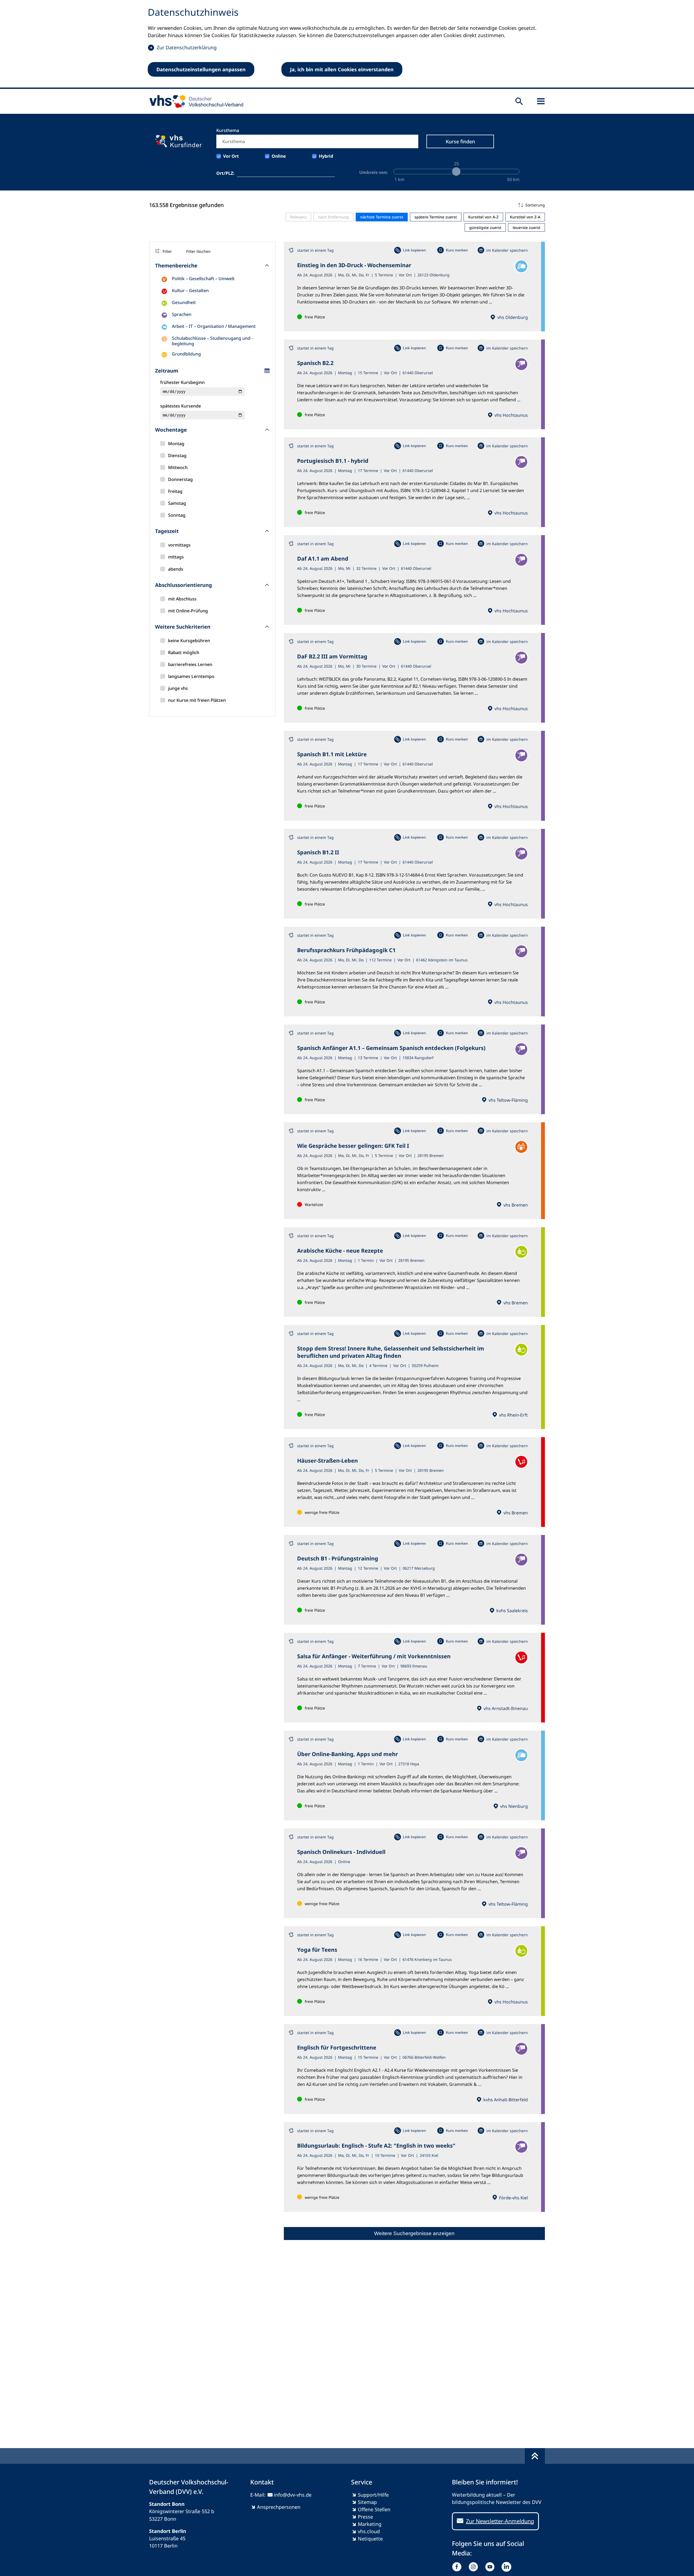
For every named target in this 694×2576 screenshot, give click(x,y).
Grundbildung (186, 354)
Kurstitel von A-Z (483, 217)
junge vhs (178, 688)
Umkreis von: (374, 172)
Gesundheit (184, 302)
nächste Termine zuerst (382, 217)
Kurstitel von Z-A (525, 217)
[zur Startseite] (195, 101)
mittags (176, 557)
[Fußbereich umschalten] (535, 2456)
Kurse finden (460, 141)
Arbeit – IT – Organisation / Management (214, 326)
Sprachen (182, 314)
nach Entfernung (333, 217)
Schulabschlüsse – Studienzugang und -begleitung (212, 341)
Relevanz (298, 217)
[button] (414, 205)
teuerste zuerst (526, 227)
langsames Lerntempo (191, 676)
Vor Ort (231, 156)
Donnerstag (180, 479)
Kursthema (228, 130)
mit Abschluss (182, 599)
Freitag (175, 491)
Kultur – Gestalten (190, 290)
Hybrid (326, 156)
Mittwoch (178, 467)
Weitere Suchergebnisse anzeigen (414, 2233)
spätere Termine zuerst (436, 217)
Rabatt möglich (184, 652)
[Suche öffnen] (519, 101)
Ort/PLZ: (225, 173)
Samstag (177, 503)
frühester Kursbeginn (182, 382)
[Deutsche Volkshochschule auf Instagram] (475, 2567)
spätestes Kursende (181, 406)
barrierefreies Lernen (190, 664)
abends (176, 569)
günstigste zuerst (485, 227)
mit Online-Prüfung (188, 611)
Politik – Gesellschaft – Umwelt (203, 279)
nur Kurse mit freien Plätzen (197, 700)
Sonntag (177, 515)
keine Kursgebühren (189, 641)
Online (279, 156)
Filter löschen (198, 251)
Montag (176, 444)
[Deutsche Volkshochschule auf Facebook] (458, 2567)
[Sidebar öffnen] (541, 101)
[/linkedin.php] (508, 2567)
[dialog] (347, 44)
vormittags (179, 545)
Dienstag (177, 455)
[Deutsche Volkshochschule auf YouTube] (491, 2567)
